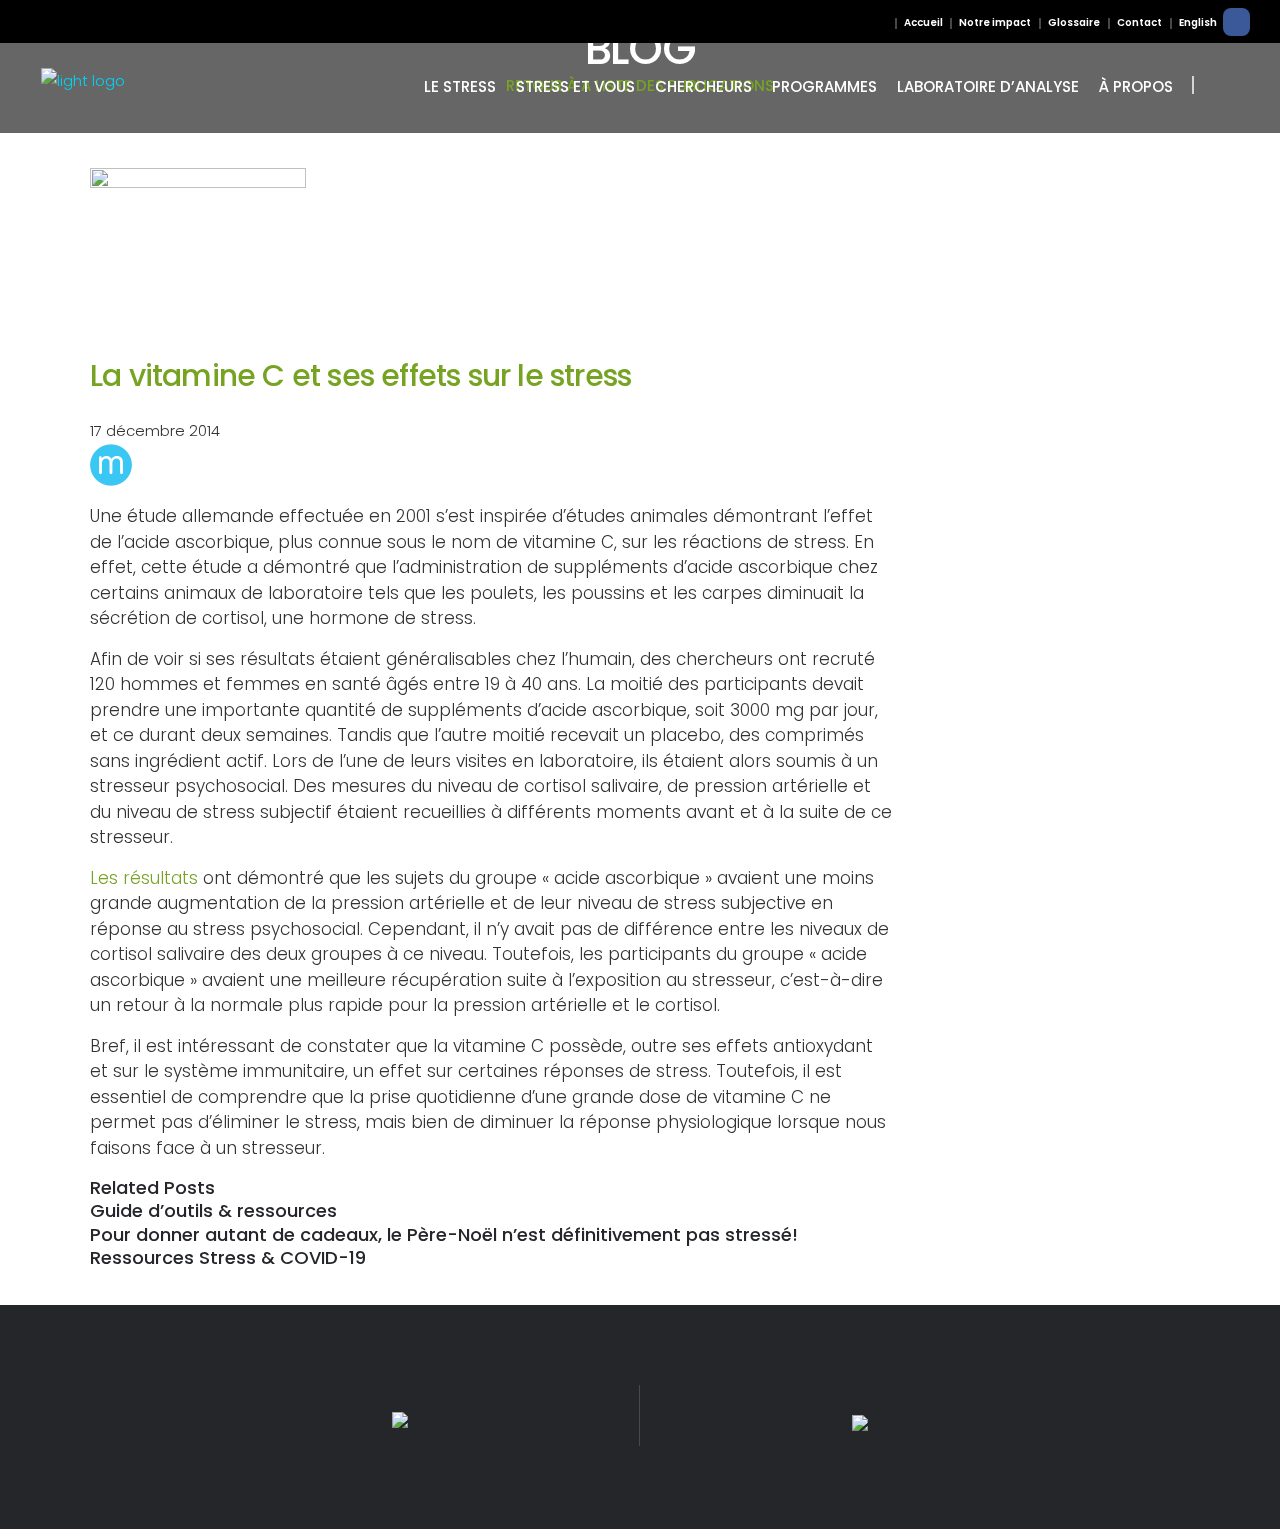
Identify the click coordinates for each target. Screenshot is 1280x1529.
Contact (1139, 22)
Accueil (923, 22)
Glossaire (1074, 22)
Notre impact (995, 22)
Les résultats (144, 878)
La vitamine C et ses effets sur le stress (360, 375)
